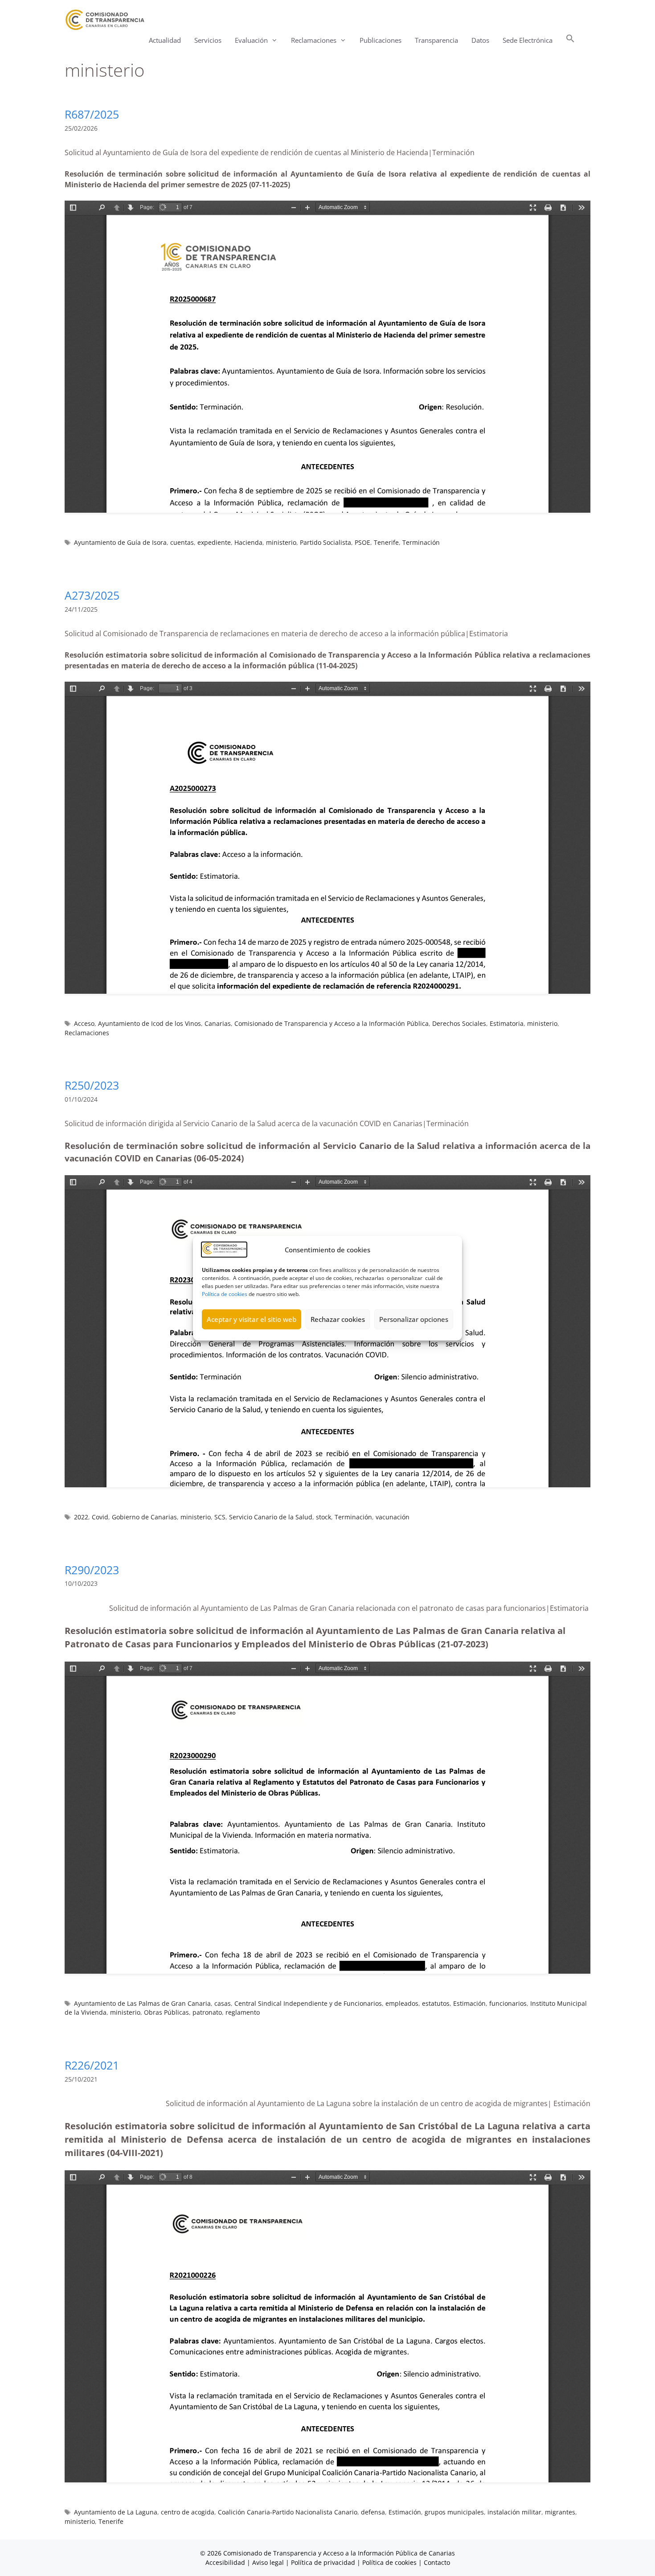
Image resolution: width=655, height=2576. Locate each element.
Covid (100, 1517)
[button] (570, 40)
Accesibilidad (226, 2562)
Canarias (218, 1023)
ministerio (281, 542)
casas (223, 2003)
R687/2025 (92, 114)
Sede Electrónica (528, 40)
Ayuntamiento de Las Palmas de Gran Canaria (142, 2003)
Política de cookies (225, 1294)
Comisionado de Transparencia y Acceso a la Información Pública (332, 1023)
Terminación (421, 542)
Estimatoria (507, 1023)
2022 (81, 1517)
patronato (207, 2012)
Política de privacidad (323, 2562)
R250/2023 (92, 1085)
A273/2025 (92, 595)
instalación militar (514, 2512)
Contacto (437, 2562)
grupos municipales (454, 2512)
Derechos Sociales (459, 1023)
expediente (214, 542)
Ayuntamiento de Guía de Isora (120, 542)
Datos (480, 40)
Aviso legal (268, 2562)
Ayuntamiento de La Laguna (116, 2512)
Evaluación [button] (251, 40)
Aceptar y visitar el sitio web (252, 1319)
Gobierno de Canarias (144, 1517)
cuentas (182, 542)
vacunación (393, 1517)
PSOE (362, 542)
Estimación (469, 2003)
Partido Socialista (325, 542)
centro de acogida (188, 2512)
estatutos (436, 2003)
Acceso (84, 1023)
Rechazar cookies (338, 1319)
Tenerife (386, 542)
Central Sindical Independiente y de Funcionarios (308, 2003)
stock (323, 1517)
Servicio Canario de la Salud (271, 1517)
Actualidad (165, 40)
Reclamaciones (87, 1033)
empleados (402, 2003)
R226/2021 (92, 2065)
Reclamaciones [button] (314, 40)
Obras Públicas (166, 2012)
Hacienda (248, 542)
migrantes (560, 2512)
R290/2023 (92, 1570)
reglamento (243, 2012)
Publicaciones (381, 40)
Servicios (208, 40)
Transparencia (436, 40)
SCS (220, 1517)
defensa (373, 2512)
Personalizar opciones (414, 1319)
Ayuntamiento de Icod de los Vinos (149, 1023)
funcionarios (508, 2003)
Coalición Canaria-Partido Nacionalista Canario (288, 2512)
